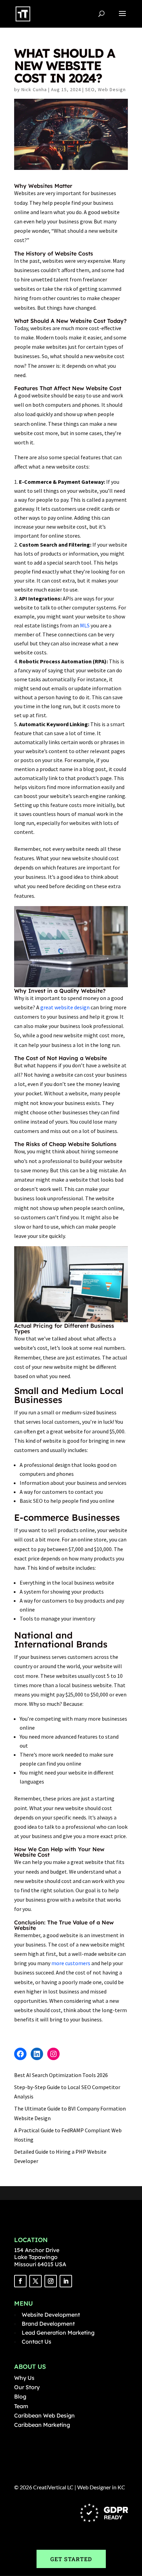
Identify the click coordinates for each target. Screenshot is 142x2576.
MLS (85, 625)
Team (21, 2406)
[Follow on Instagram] (51, 2281)
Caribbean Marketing (42, 2425)
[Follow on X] (35, 2281)
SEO (90, 89)
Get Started (71, 2559)
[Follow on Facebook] (20, 2281)
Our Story (27, 2387)
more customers (71, 1963)
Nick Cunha (34, 89)
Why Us (24, 2378)
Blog (20, 2396)
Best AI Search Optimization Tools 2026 (61, 2075)
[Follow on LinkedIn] (66, 2281)
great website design (65, 1007)
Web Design (112, 89)
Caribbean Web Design (44, 2415)
